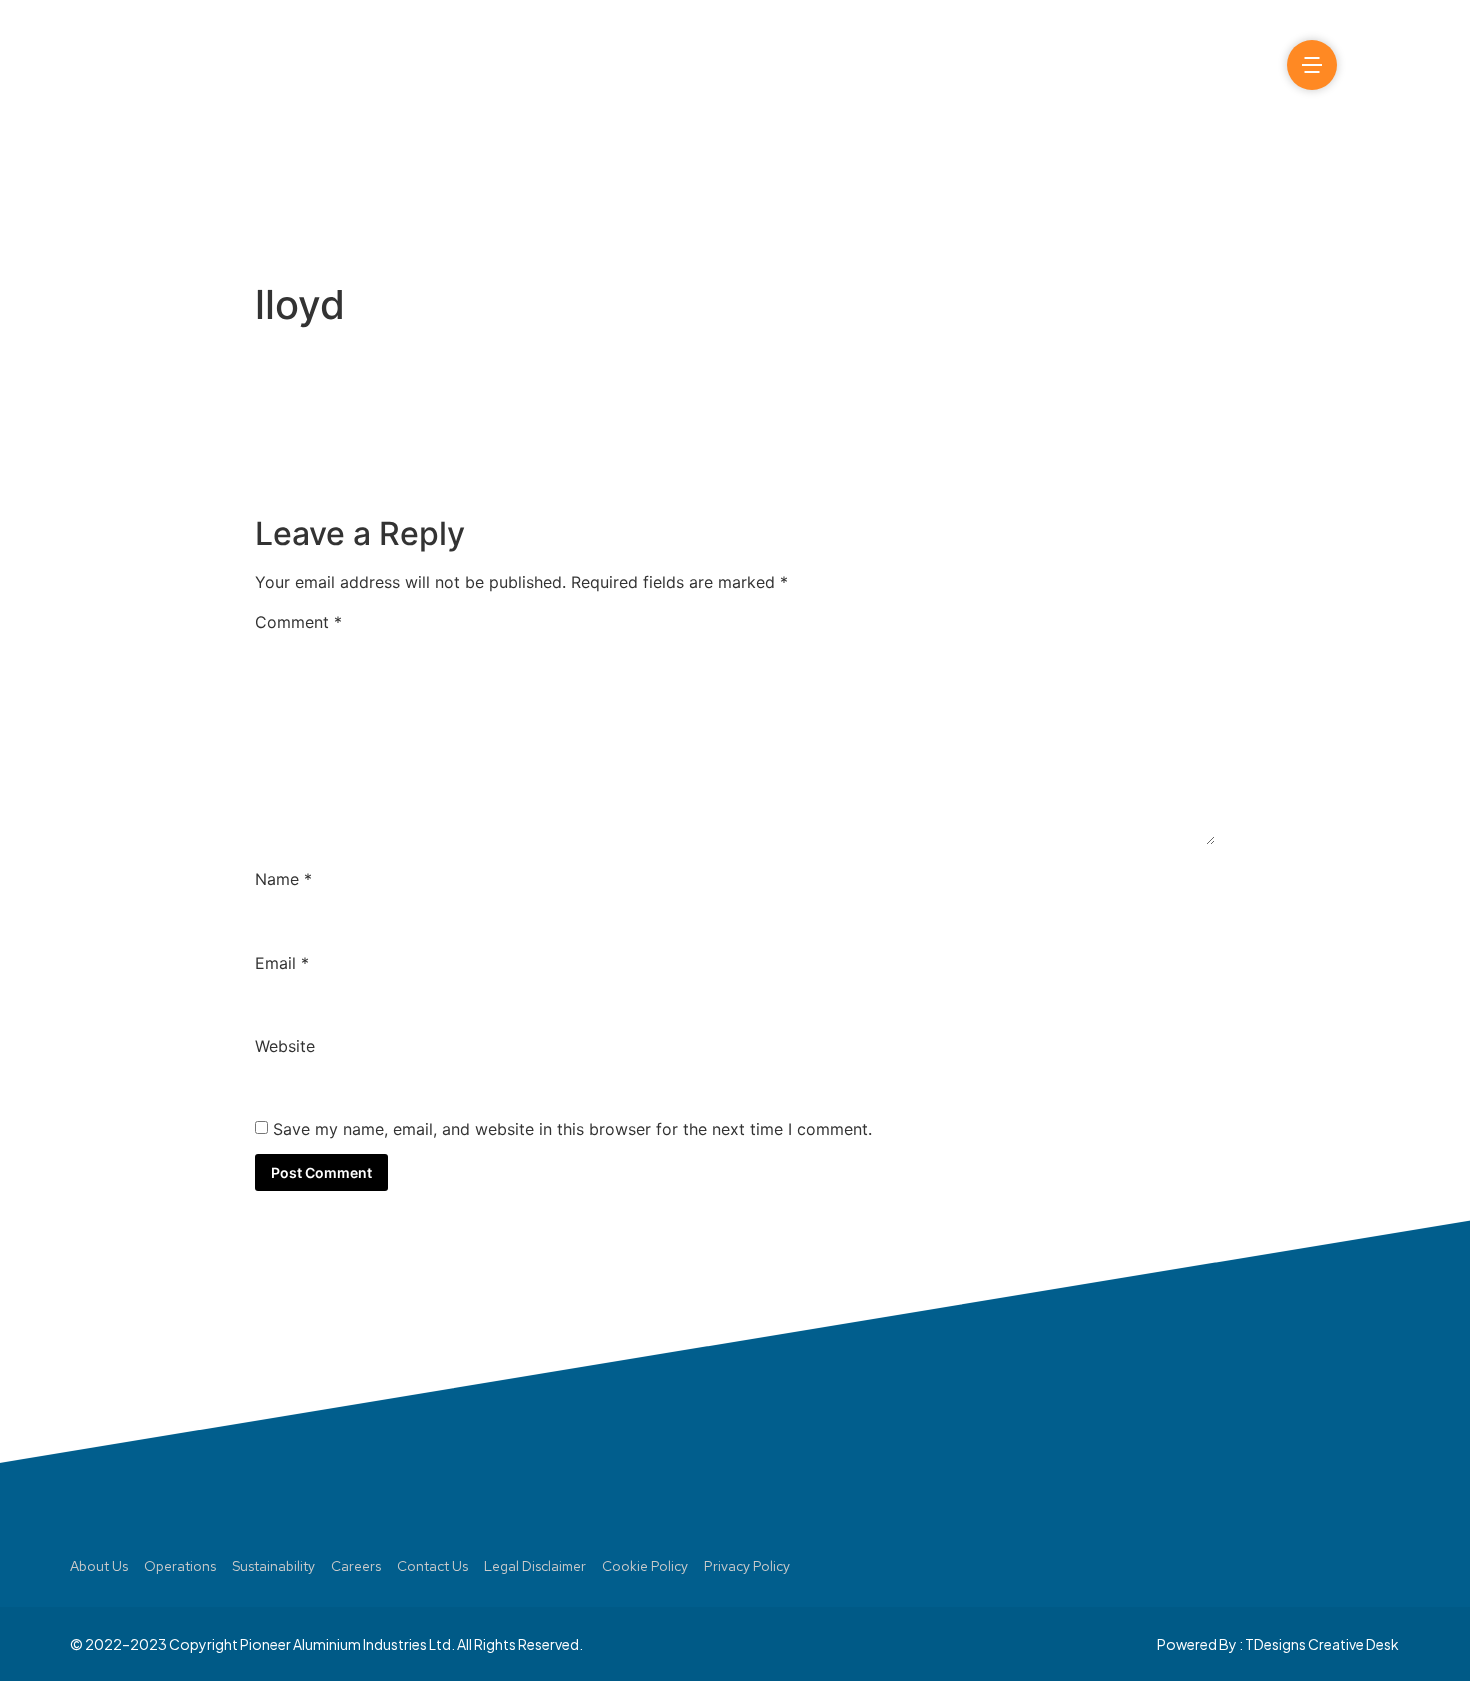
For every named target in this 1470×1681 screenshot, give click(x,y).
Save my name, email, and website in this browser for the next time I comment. (572, 1129)
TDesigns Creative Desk (1322, 1644)
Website (285, 1046)
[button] (1373, 65)
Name (283, 879)
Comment (298, 622)
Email (282, 963)
